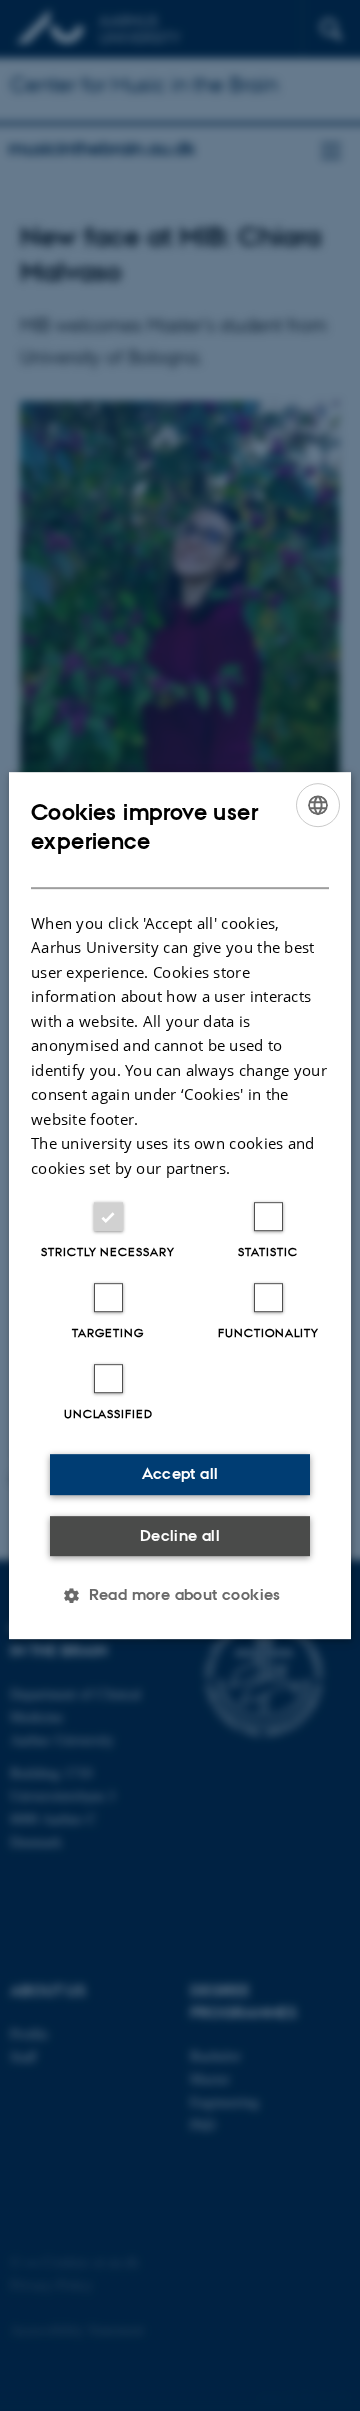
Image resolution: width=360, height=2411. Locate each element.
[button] (180, 1595)
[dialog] (180, 1206)
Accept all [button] (180, 1473)
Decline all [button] (180, 1535)
